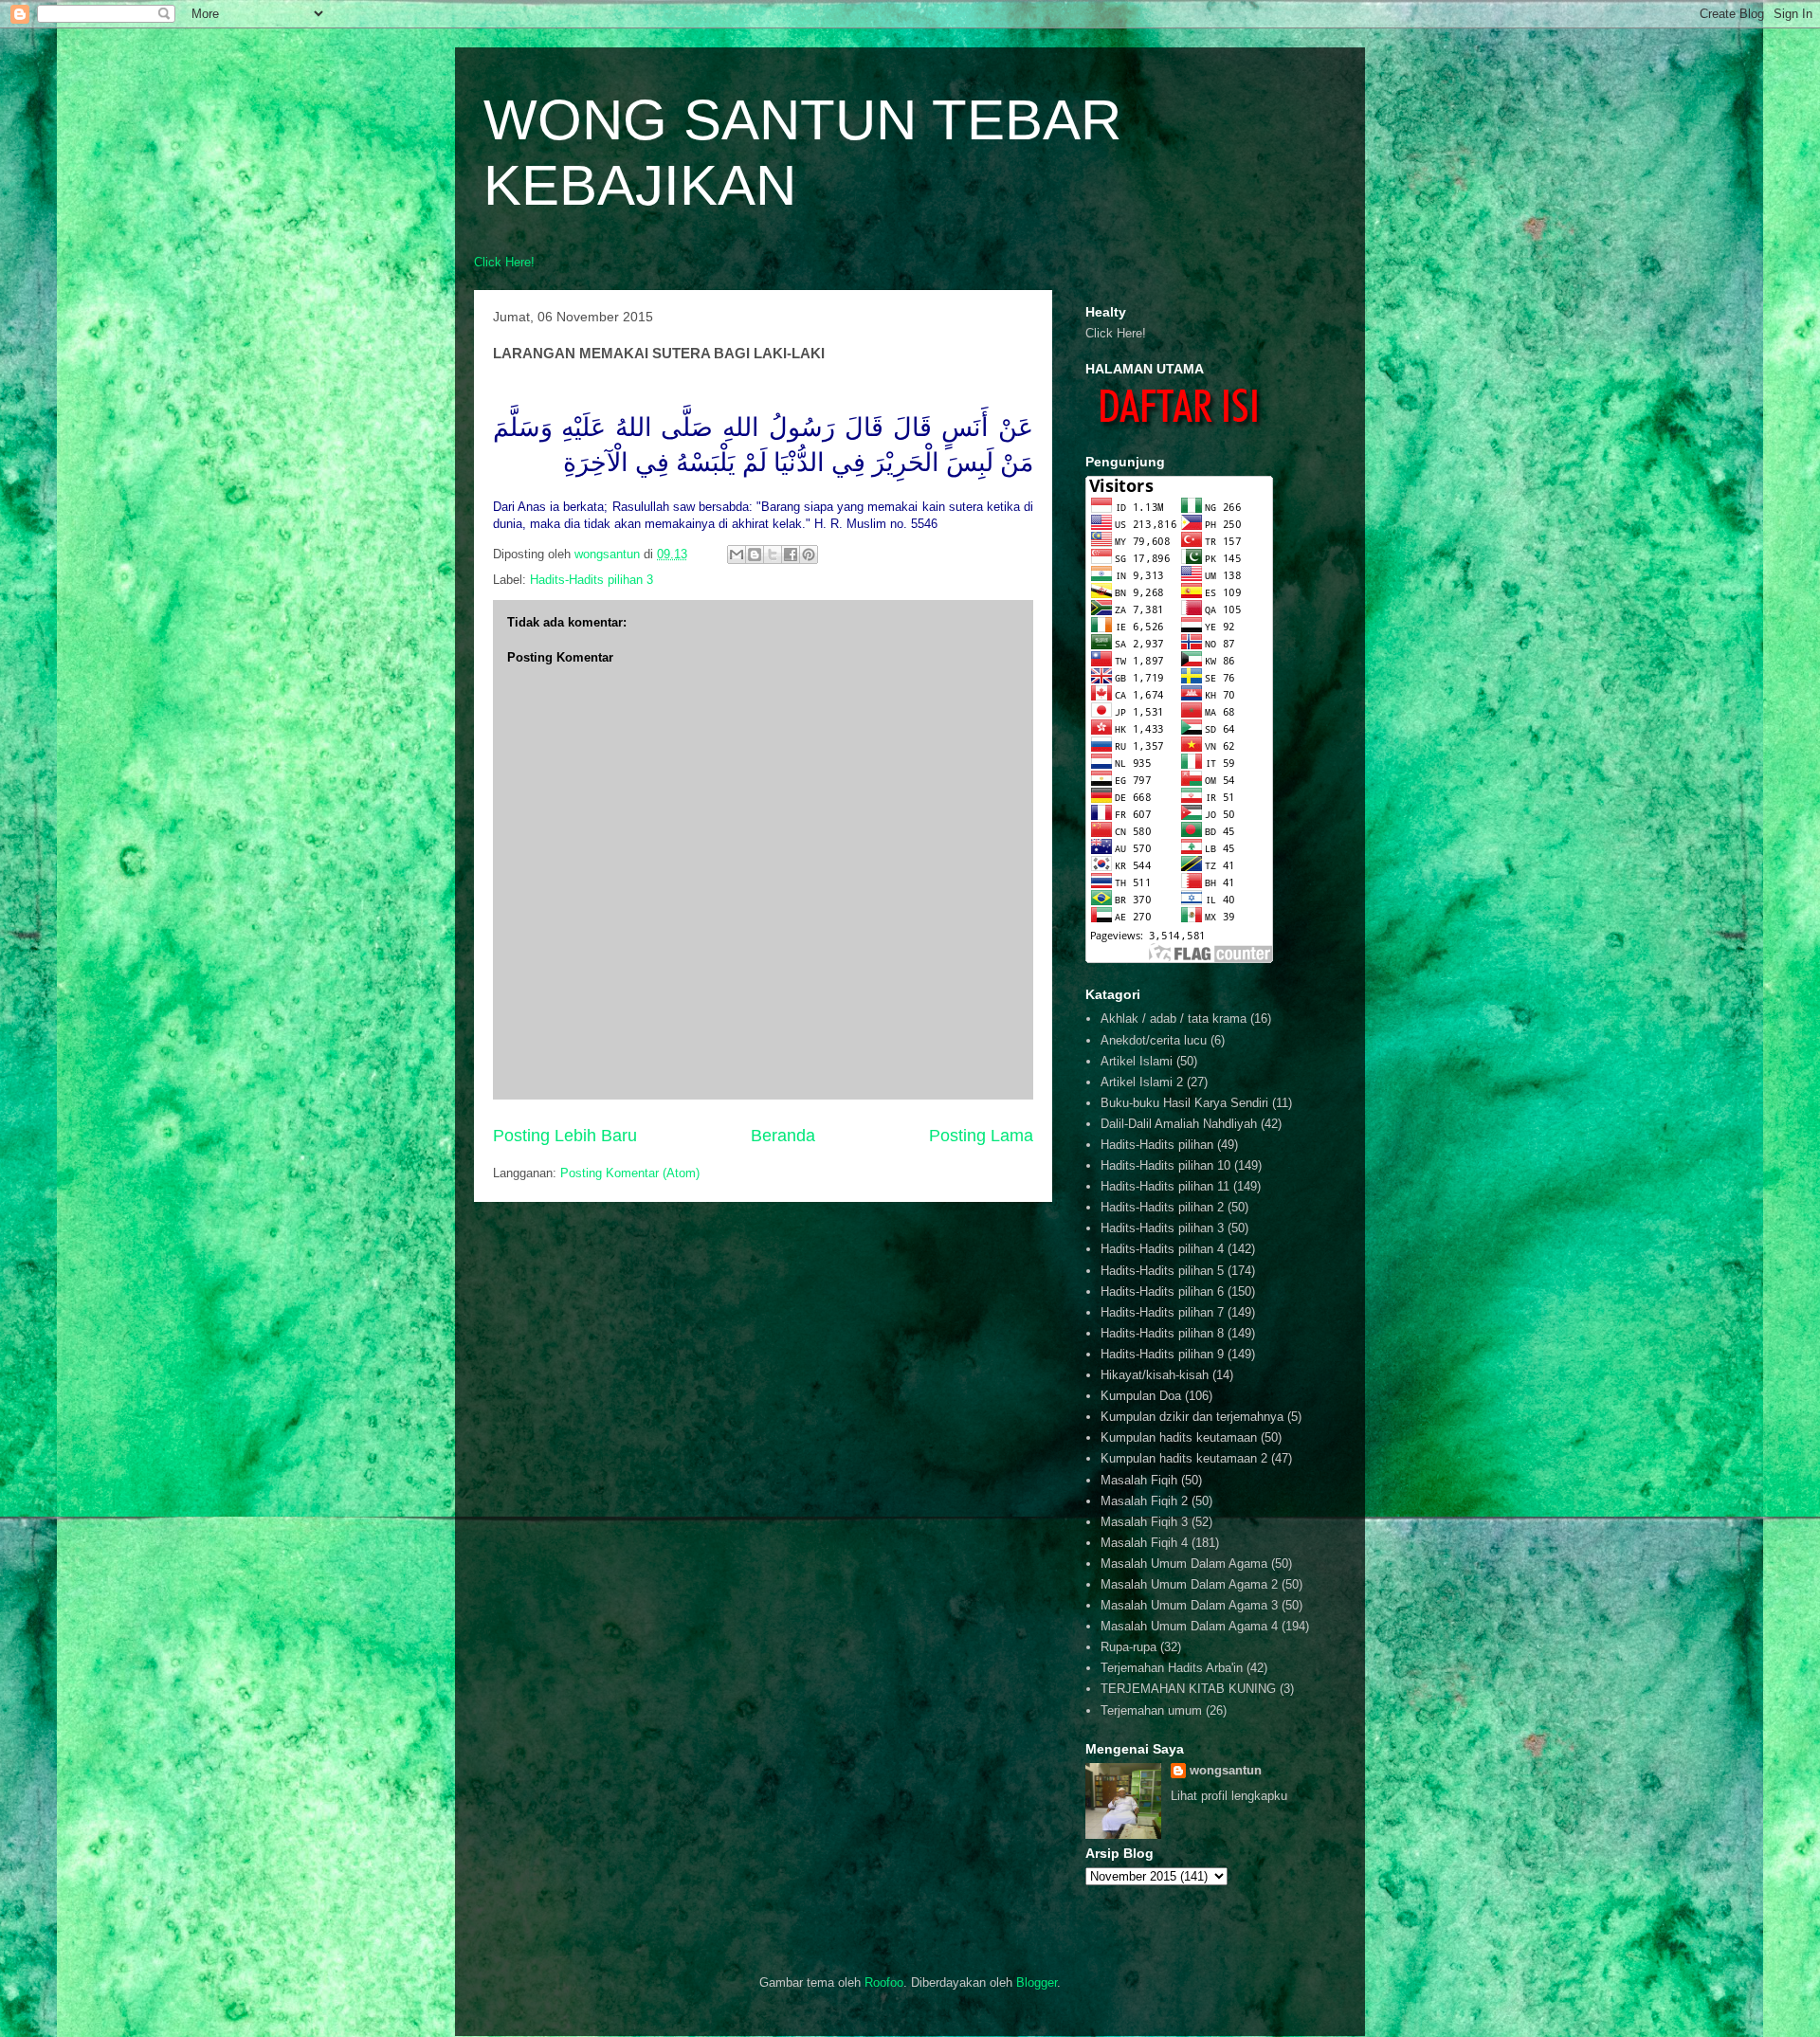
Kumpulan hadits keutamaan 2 (1184, 1458)
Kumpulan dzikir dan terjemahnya (1192, 1417)
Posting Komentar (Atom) (630, 1173)
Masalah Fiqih (1139, 1480)
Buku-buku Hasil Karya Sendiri (1184, 1103)
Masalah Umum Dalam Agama (1184, 1564)
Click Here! (504, 262)
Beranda (783, 1136)
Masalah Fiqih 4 (1144, 1543)
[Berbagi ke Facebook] (791, 555)
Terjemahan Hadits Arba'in (1172, 1668)
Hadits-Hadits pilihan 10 (1165, 1165)
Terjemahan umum (1151, 1710)
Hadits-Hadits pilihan (1157, 1145)
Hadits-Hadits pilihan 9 (1162, 1354)
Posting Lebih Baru (565, 1136)
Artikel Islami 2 (1142, 1082)
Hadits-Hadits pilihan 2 (1162, 1207)
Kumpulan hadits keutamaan (1179, 1437)
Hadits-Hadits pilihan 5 (1162, 1271)
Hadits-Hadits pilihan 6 (1162, 1291)
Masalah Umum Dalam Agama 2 (1189, 1584)
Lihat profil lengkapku (1229, 1796)
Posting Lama (981, 1136)
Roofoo (884, 1982)
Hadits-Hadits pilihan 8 (1162, 1333)
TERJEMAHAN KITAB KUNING (1188, 1689)
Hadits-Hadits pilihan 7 (1162, 1312)
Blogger (1037, 1982)
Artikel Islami (1137, 1061)
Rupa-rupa (1128, 1647)
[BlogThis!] (755, 555)
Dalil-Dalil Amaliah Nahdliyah (1179, 1124)
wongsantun (1226, 1770)
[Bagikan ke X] (773, 555)
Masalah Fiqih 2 (1144, 1501)
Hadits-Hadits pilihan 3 (591, 580)
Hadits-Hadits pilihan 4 (1162, 1249)
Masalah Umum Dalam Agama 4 (1189, 1626)
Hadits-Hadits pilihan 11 (1165, 1186)
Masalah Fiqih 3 (1144, 1522)
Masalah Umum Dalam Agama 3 (1189, 1605)
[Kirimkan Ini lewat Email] (737, 555)
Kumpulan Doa (1141, 1396)
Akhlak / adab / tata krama (1174, 1018)
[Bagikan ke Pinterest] (809, 555)
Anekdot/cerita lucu (1154, 1040)
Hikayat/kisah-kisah (1155, 1375)
